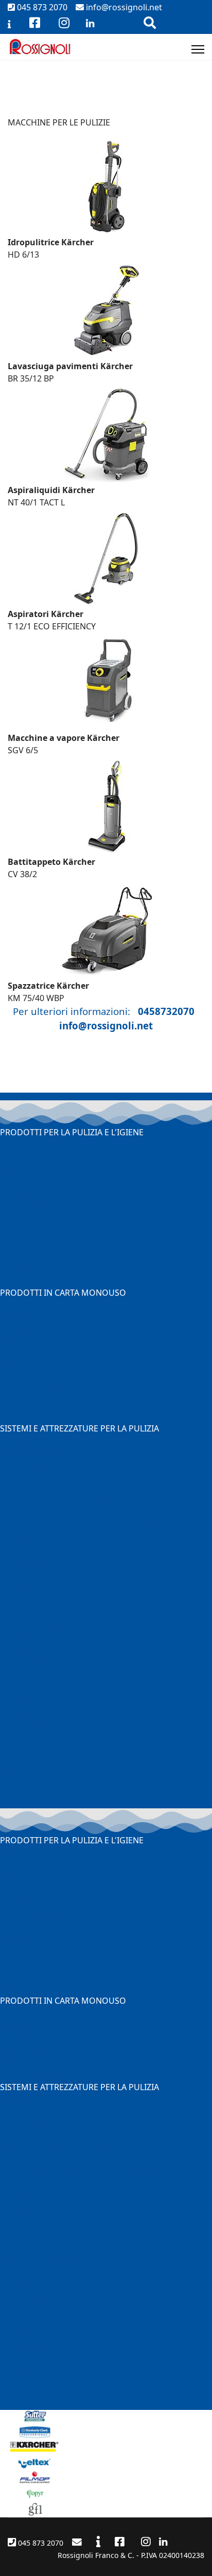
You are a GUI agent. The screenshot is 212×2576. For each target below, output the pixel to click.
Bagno (13, 1157)
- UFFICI (15, 1700)
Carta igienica (26, 1305)
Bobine (14, 1330)
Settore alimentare (37, 1342)
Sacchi (12, 1478)
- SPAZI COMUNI (31, 1663)
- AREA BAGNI (26, 1712)
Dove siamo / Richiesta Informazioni (70, 2383)
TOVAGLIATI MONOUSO (46, 1391)
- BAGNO (17, 1638)
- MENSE (16, 1650)
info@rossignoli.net (123, 7)
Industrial (19, 1219)
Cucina (13, 1182)
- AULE (12, 1675)
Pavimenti (19, 1145)
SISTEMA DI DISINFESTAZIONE (58, 1502)
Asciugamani (25, 1317)
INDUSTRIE (21, 1688)
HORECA (16, 1539)
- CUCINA (17, 1552)
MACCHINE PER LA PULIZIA (52, 1367)
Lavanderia (21, 1194)
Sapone (15, 1280)
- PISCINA (18, 1576)
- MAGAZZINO (27, 1737)
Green (12, 1256)
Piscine (14, 1231)
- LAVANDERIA (26, 1564)
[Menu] (198, 49)
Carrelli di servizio (34, 1453)
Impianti (16, 1268)
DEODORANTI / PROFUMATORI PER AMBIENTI (89, 1527)
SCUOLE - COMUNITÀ (41, 1626)
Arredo (14, 1169)
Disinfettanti (24, 1243)
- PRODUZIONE (29, 1725)
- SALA (12, 1601)
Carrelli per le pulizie (40, 1441)
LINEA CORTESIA (32, 1416)
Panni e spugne (30, 1465)
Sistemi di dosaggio (38, 1206)
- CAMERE (19, 1589)
